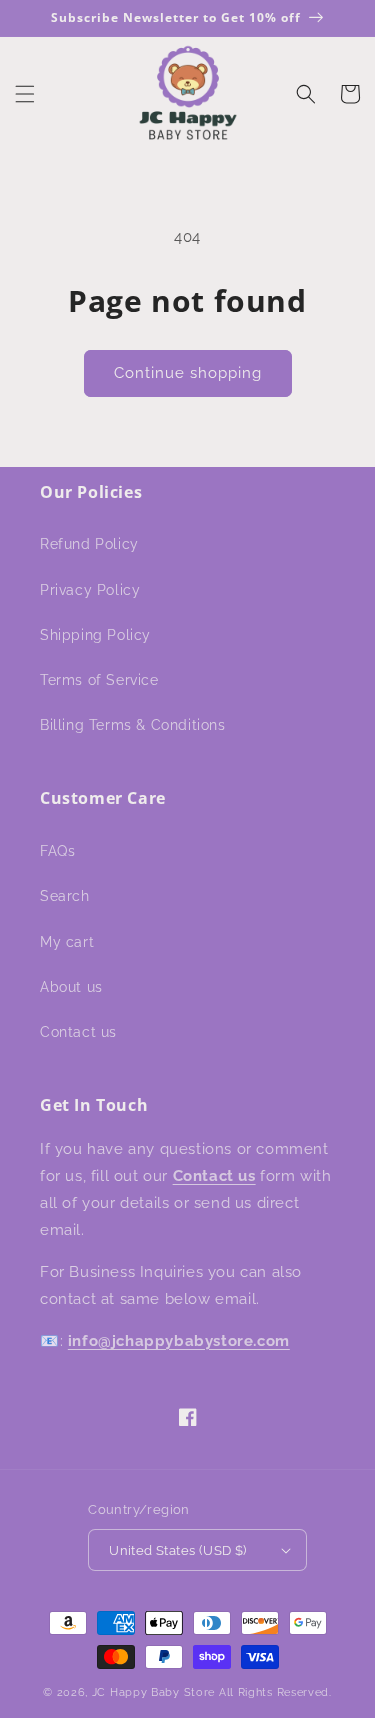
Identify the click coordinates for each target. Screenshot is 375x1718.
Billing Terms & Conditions (133, 725)
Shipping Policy (95, 635)
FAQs (57, 851)
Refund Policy (89, 544)
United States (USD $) (177, 1550)
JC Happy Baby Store (153, 1692)
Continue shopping (188, 373)
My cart (67, 942)
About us (71, 987)
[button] (25, 94)
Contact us (78, 1032)
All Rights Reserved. (275, 1692)
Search (65, 896)
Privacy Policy (90, 590)
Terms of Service (99, 680)
